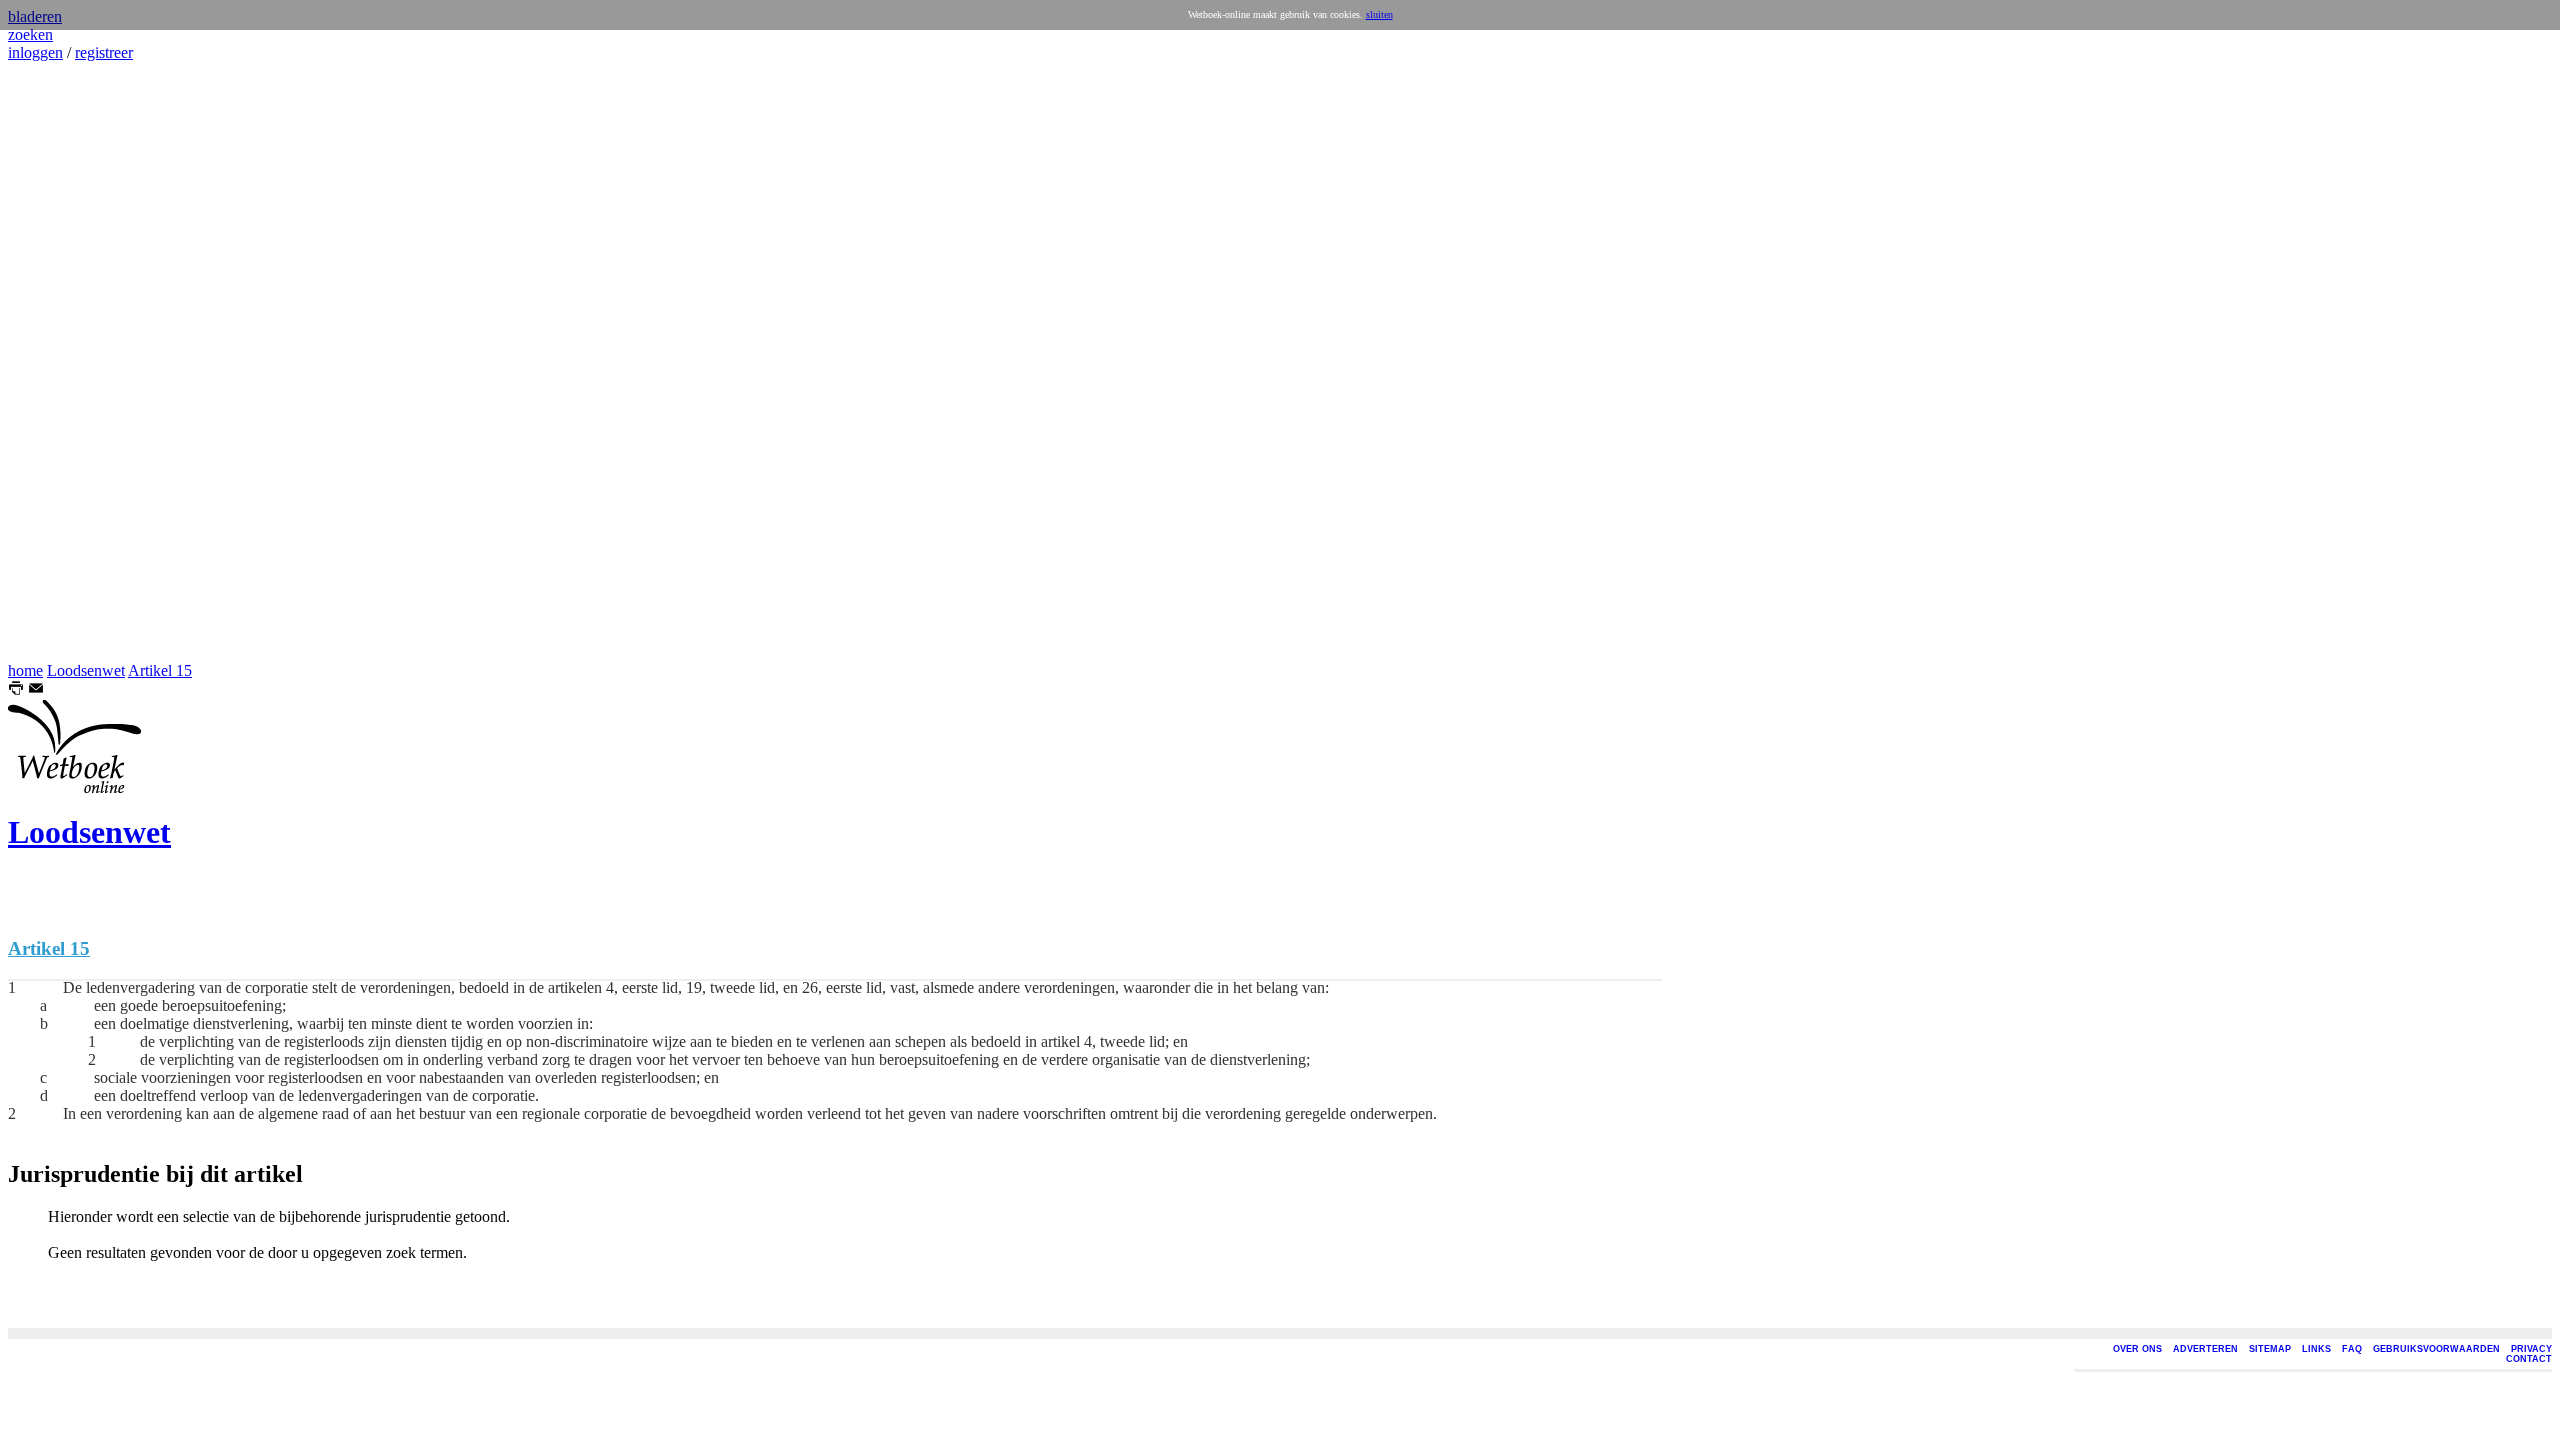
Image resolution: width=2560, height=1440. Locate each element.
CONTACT (2529, 1359)
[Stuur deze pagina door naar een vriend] (36, 690)
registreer (104, 52)
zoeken (30, 34)
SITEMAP (2270, 1349)
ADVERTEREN (2205, 1349)
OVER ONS (2137, 1349)
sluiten (1379, 14)
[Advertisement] (68, 362)
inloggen (35, 52)
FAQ (2352, 1349)
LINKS (2316, 1349)
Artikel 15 (160, 670)
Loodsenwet (86, 670)
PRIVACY (2531, 1349)
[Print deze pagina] (16, 690)
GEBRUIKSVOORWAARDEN (2436, 1349)
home (25, 670)
